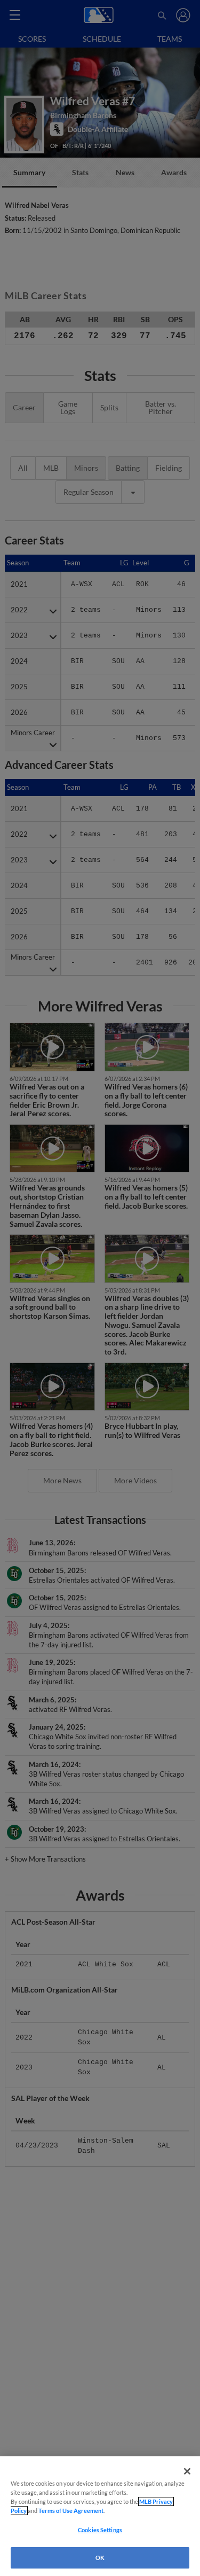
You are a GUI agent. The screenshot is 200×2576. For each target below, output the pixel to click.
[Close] (187, 2471)
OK (100, 2558)
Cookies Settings (100, 2530)
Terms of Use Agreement (71, 2511)
